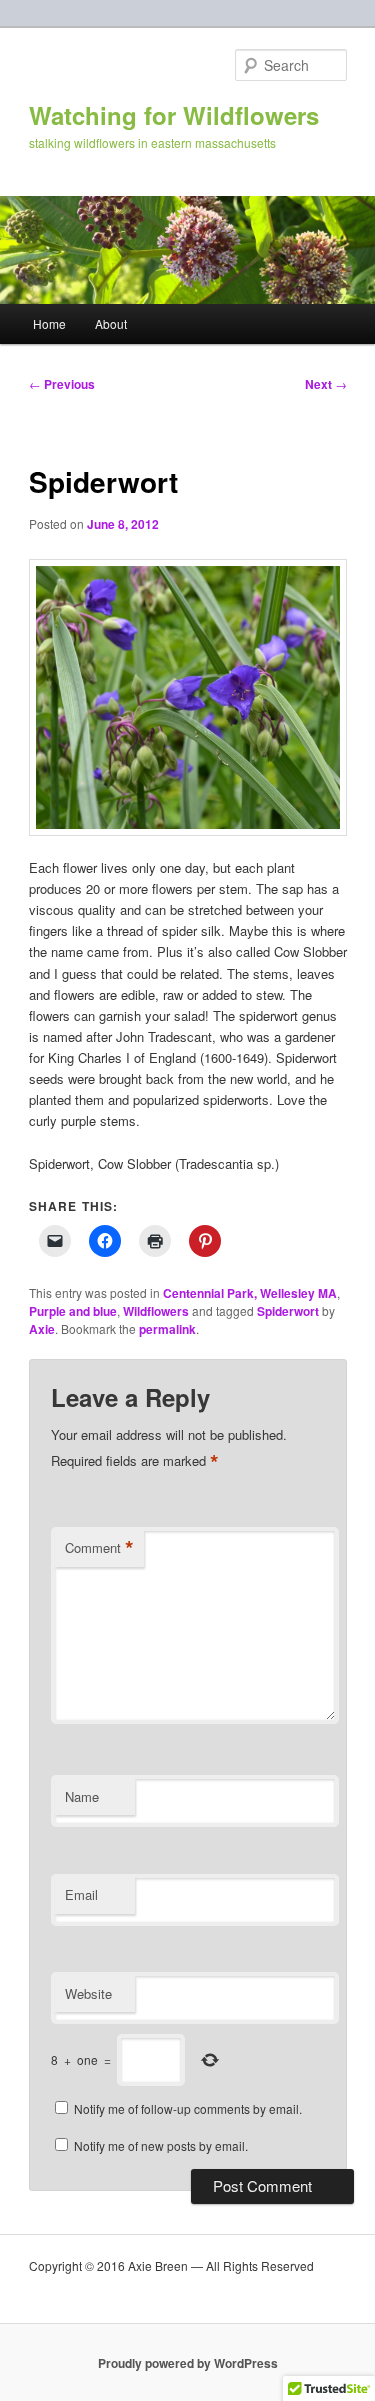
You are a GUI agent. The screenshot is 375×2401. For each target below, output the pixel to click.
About (111, 323)
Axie (42, 1329)
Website (88, 1993)
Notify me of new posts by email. (161, 2145)
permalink (167, 1329)
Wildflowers (156, 1311)
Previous (62, 384)
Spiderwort (288, 1311)
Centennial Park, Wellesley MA (250, 1293)
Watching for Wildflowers (174, 115)
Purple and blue (73, 1311)
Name (82, 1796)
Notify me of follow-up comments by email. (188, 2108)
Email (81, 1894)
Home (49, 323)
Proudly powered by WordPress (188, 2363)
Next (326, 384)
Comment (99, 1548)
